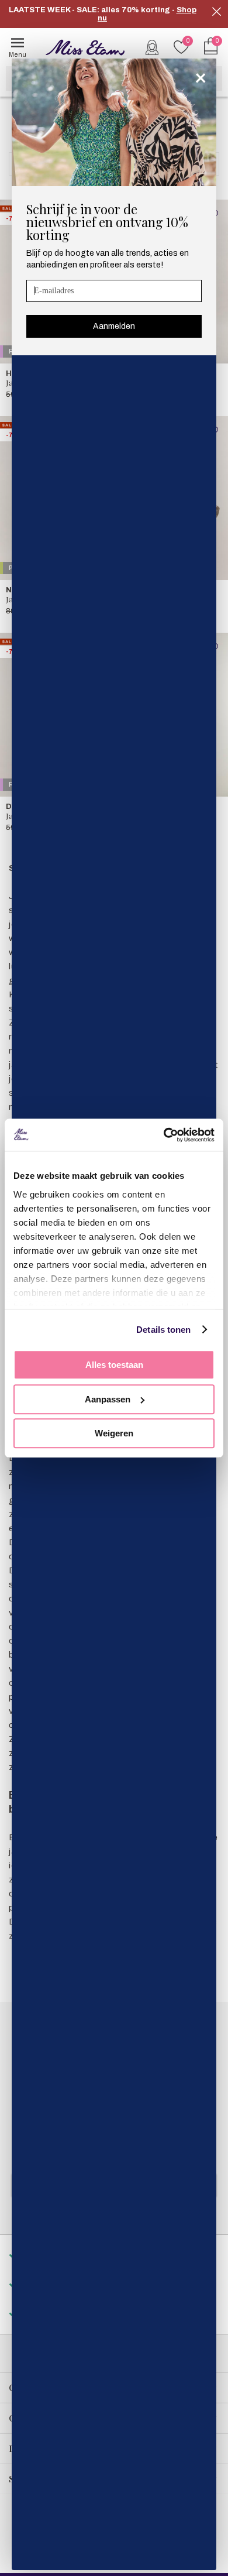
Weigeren (114, 1433)
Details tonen (163, 1330)
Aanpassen (108, 1399)
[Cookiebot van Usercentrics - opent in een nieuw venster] (164, 1135)
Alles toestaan (114, 1365)
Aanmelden (114, 326)
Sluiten (216, 12)
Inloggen (152, 47)
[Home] (85, 47)
